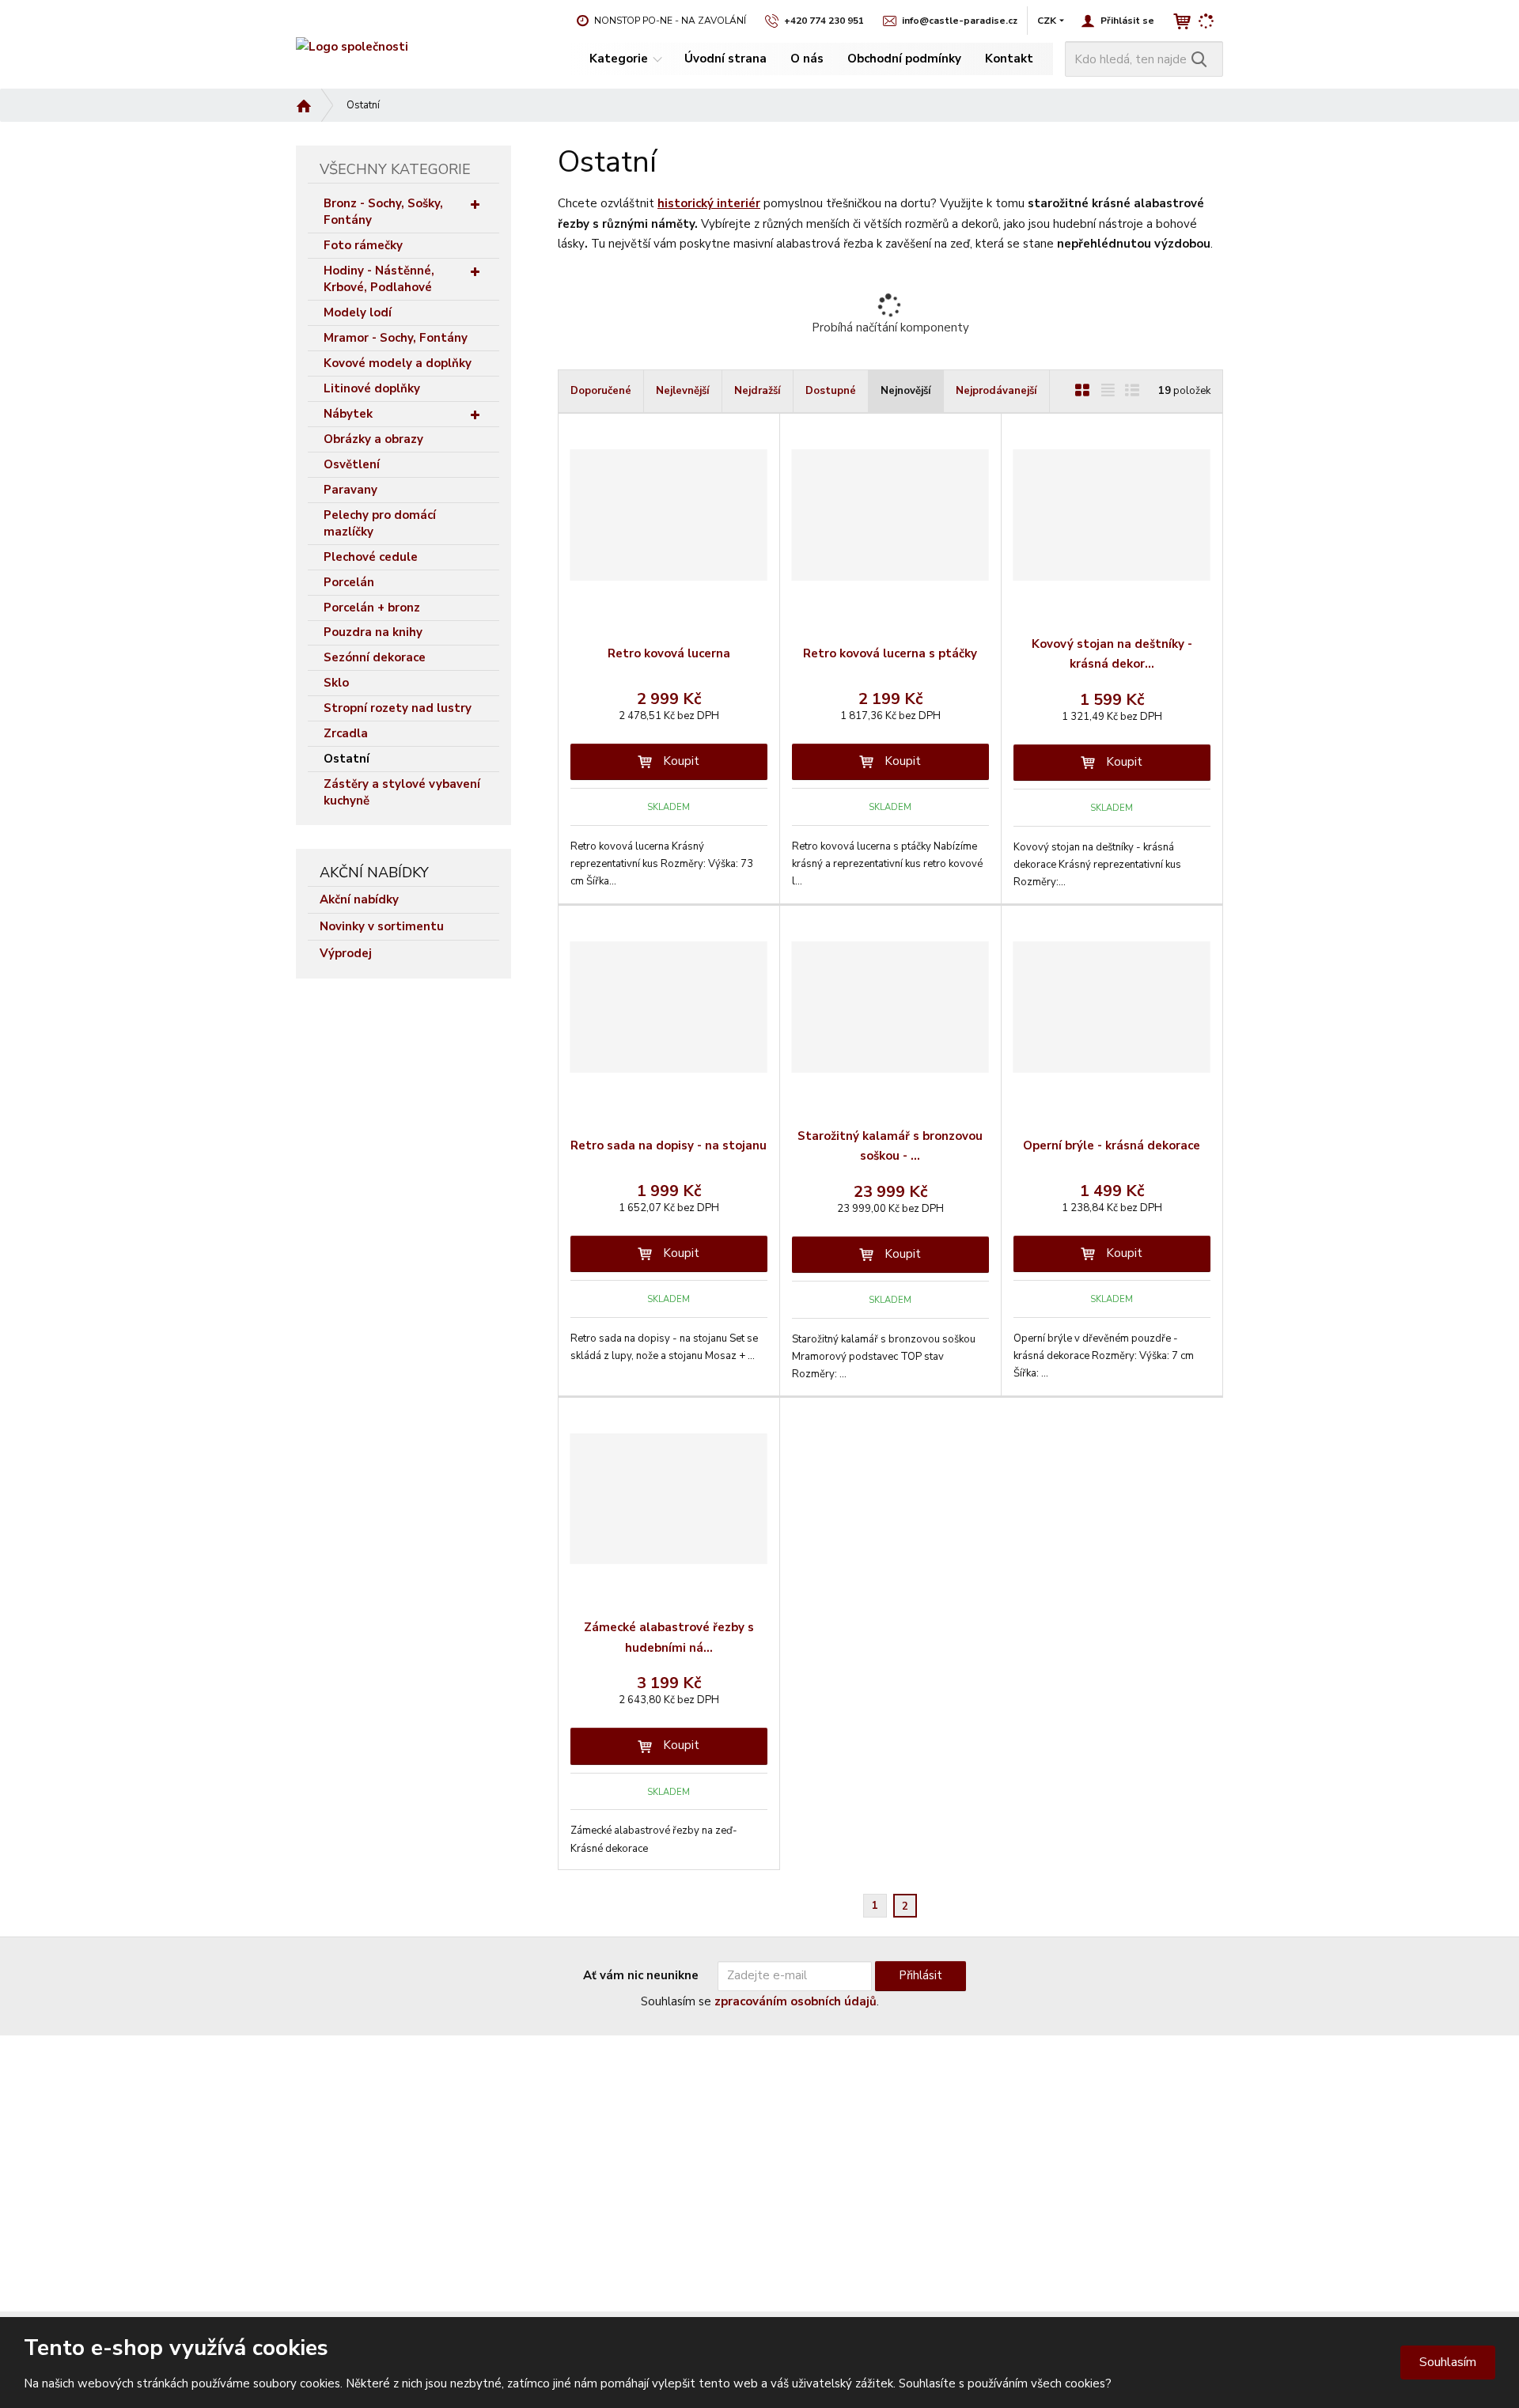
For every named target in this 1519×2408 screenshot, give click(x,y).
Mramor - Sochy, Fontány (396, 338)
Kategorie (619, 59)
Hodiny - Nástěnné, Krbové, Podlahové (379, 279)
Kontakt (1009, 59)
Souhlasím (1448, 2362)
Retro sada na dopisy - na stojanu (669, 1145)
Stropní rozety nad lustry (398, 708)
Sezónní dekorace (375, 657)
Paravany (350, 490)
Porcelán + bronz (372, 608)
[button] (1047, 21)
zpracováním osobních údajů (795, 2001)
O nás (807, 59)
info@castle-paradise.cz (358, 2158)
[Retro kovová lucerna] (669, 515)
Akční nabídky (359, 899)
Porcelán (349, 582)
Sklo (336, 683)
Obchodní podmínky (904, 59)
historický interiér (709, 203)
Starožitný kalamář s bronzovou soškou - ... (890, 1146)
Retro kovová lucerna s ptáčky (890, 653)
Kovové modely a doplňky (398, 363)
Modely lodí (358, 312)
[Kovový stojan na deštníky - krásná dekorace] (1112, 515)
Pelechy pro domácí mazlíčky (380, 523)
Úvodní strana (725, 59)
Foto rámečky (363, 245)
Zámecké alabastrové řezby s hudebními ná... (669, 1638)
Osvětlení (352, 464)
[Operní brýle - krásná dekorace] (1112, 1007)
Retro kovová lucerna (669, 653)
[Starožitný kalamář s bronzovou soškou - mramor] (890, 1007)
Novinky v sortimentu (382, 926)
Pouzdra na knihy (373, 632)
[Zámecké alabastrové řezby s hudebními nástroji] (669, 1499)
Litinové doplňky (372, 388)
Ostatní (347, 759)
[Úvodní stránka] (352, 47)
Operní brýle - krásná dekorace (1112, 1145)
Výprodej (346, 953)
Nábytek (348, 414)
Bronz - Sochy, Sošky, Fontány (383, 212)
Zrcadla (346, 733)
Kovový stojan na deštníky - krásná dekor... (1112, 654)
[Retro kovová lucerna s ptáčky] (890, 515)
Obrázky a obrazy (373, 439)
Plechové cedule (371, 557)
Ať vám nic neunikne (641, 1975)
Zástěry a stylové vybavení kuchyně (402, 792)
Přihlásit (920, 1975)
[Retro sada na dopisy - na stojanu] (669, 1007)
